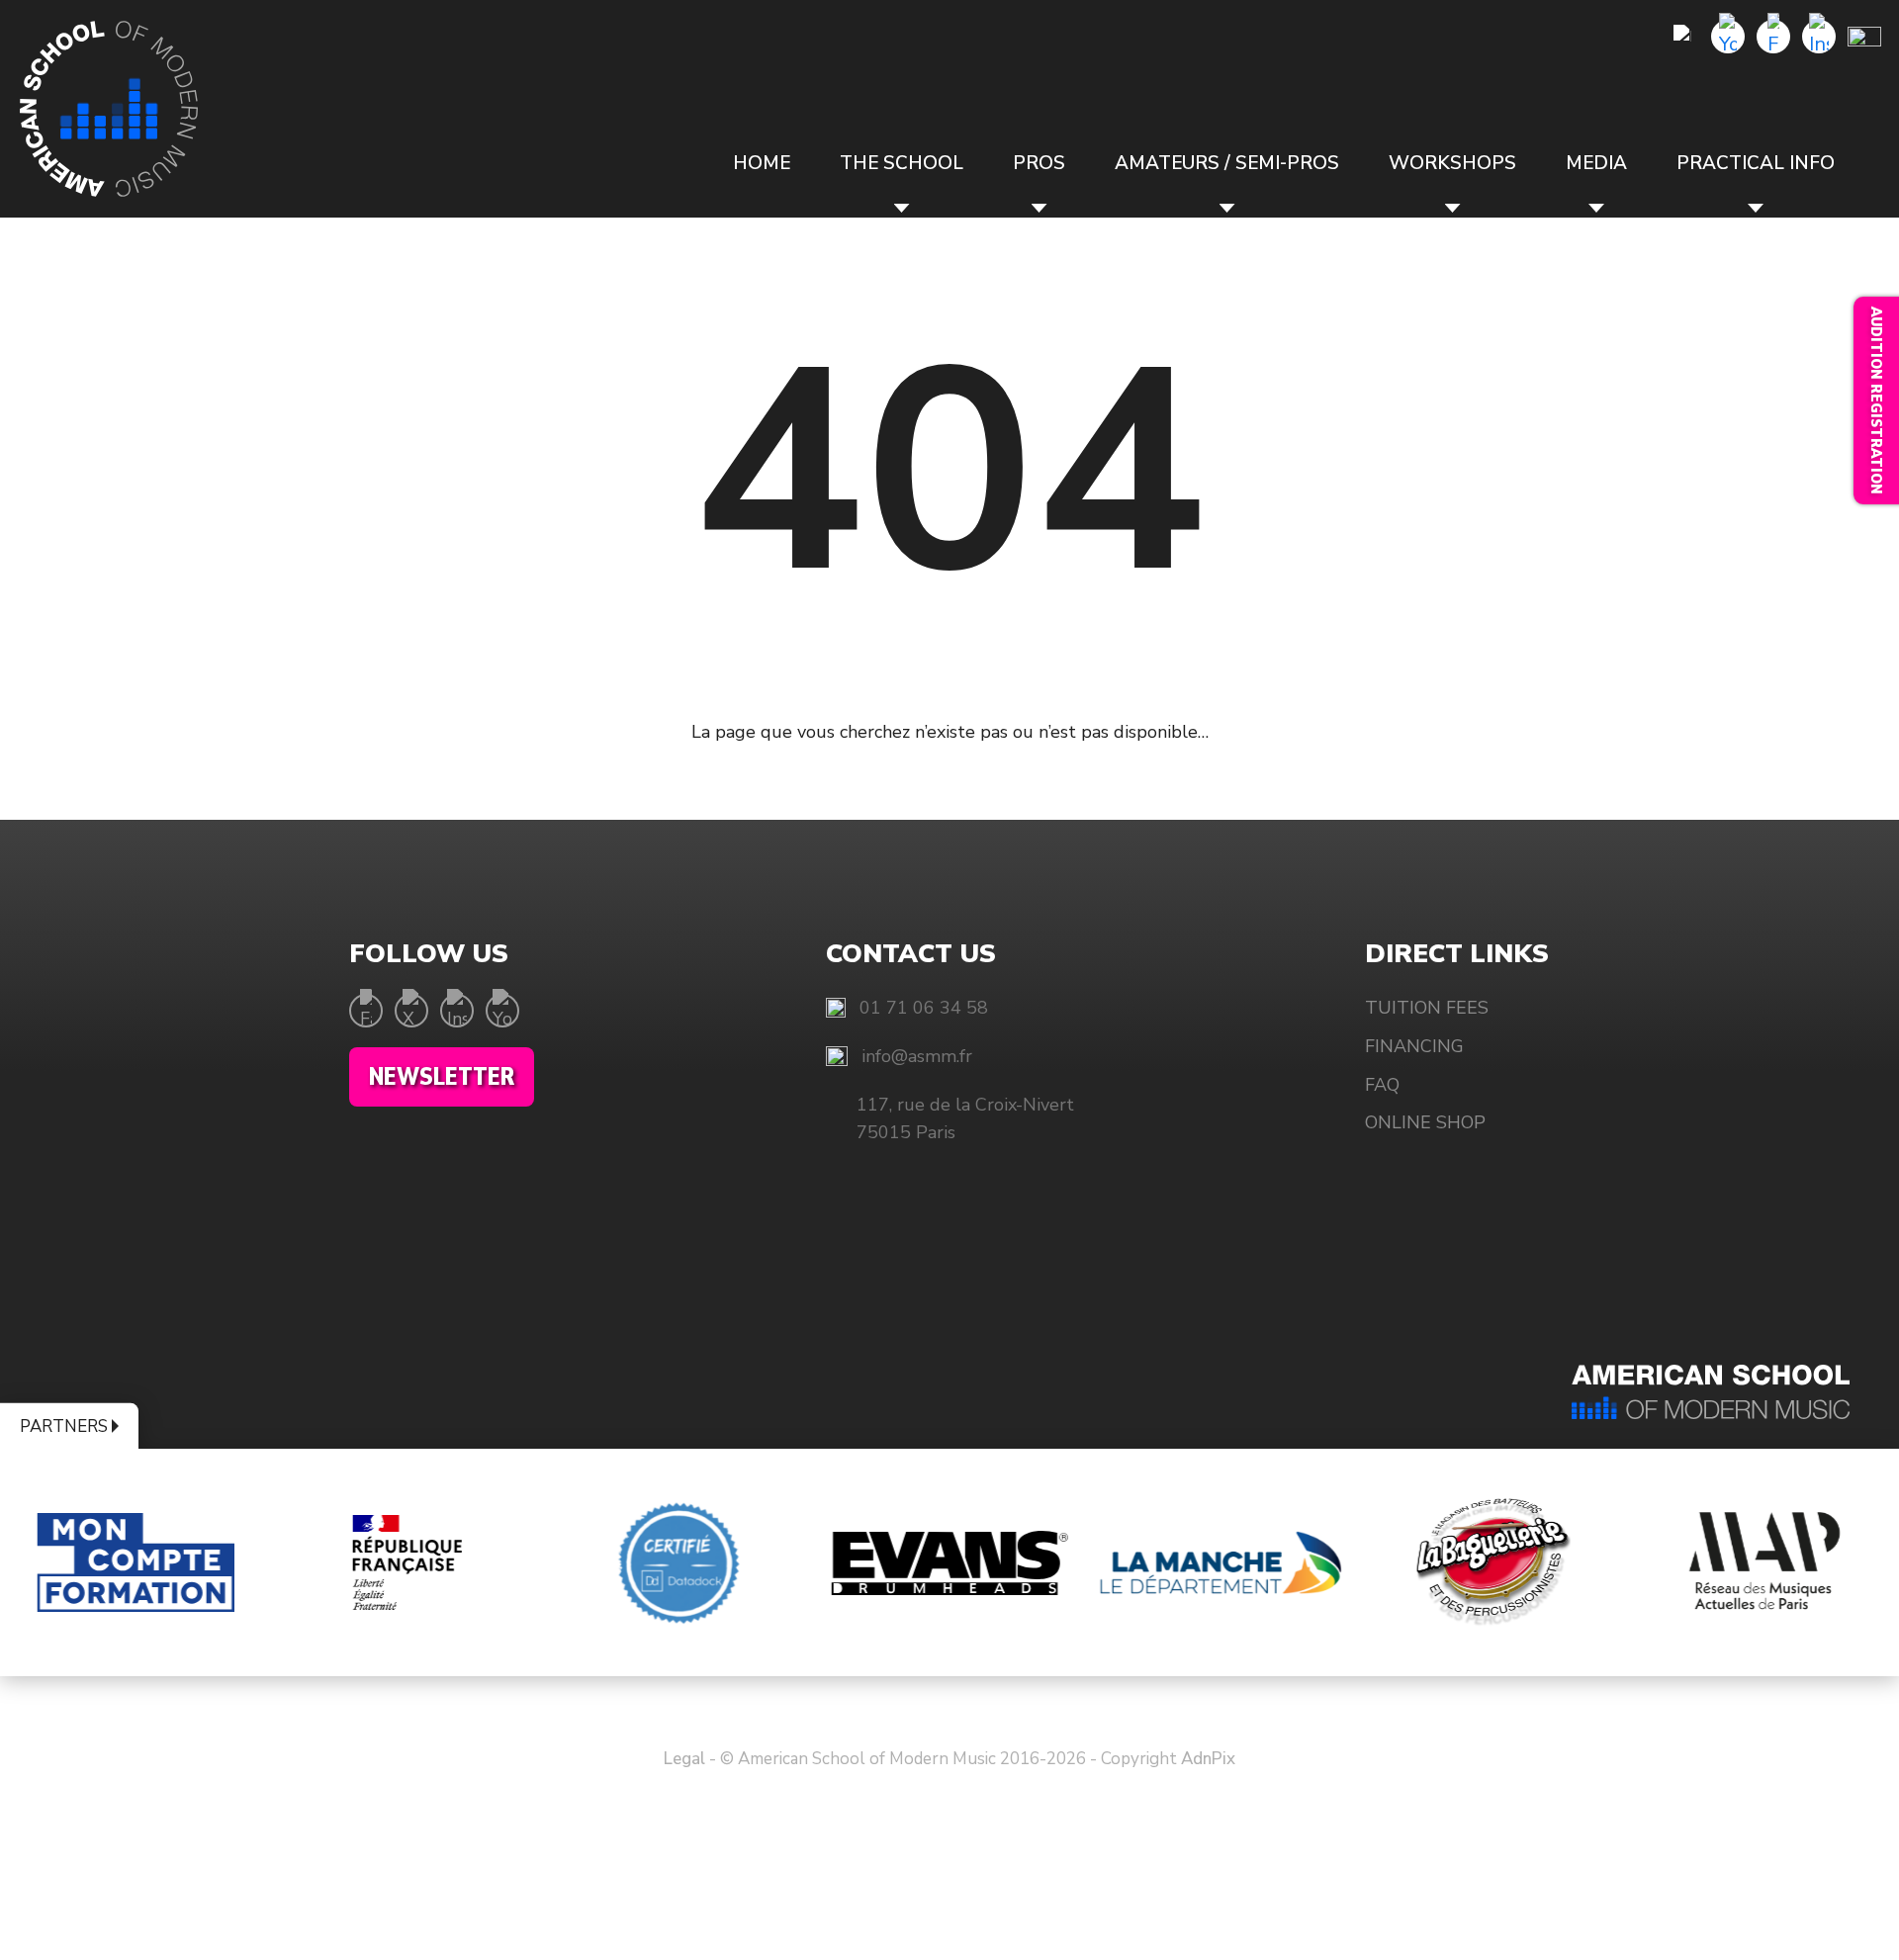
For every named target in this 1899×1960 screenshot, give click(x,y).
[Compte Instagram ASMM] (1819, 37)
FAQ (1382, 1085)
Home (762, 163)
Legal (684, 1759)
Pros (1039, 163)
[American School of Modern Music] (109, 109)
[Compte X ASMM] (411, 1011)
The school (902, 163)
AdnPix (1208, 1759)
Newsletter (442, 1077)
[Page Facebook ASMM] (1773, 37)
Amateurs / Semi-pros (1227, 163)
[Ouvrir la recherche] (1682, 37)
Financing (1414, 1046)
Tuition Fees (1427, 1008)
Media (1596, 163)
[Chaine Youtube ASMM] (1728, 37)
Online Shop (1425, 1122)
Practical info (1756, 163)
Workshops (1452, 163)
